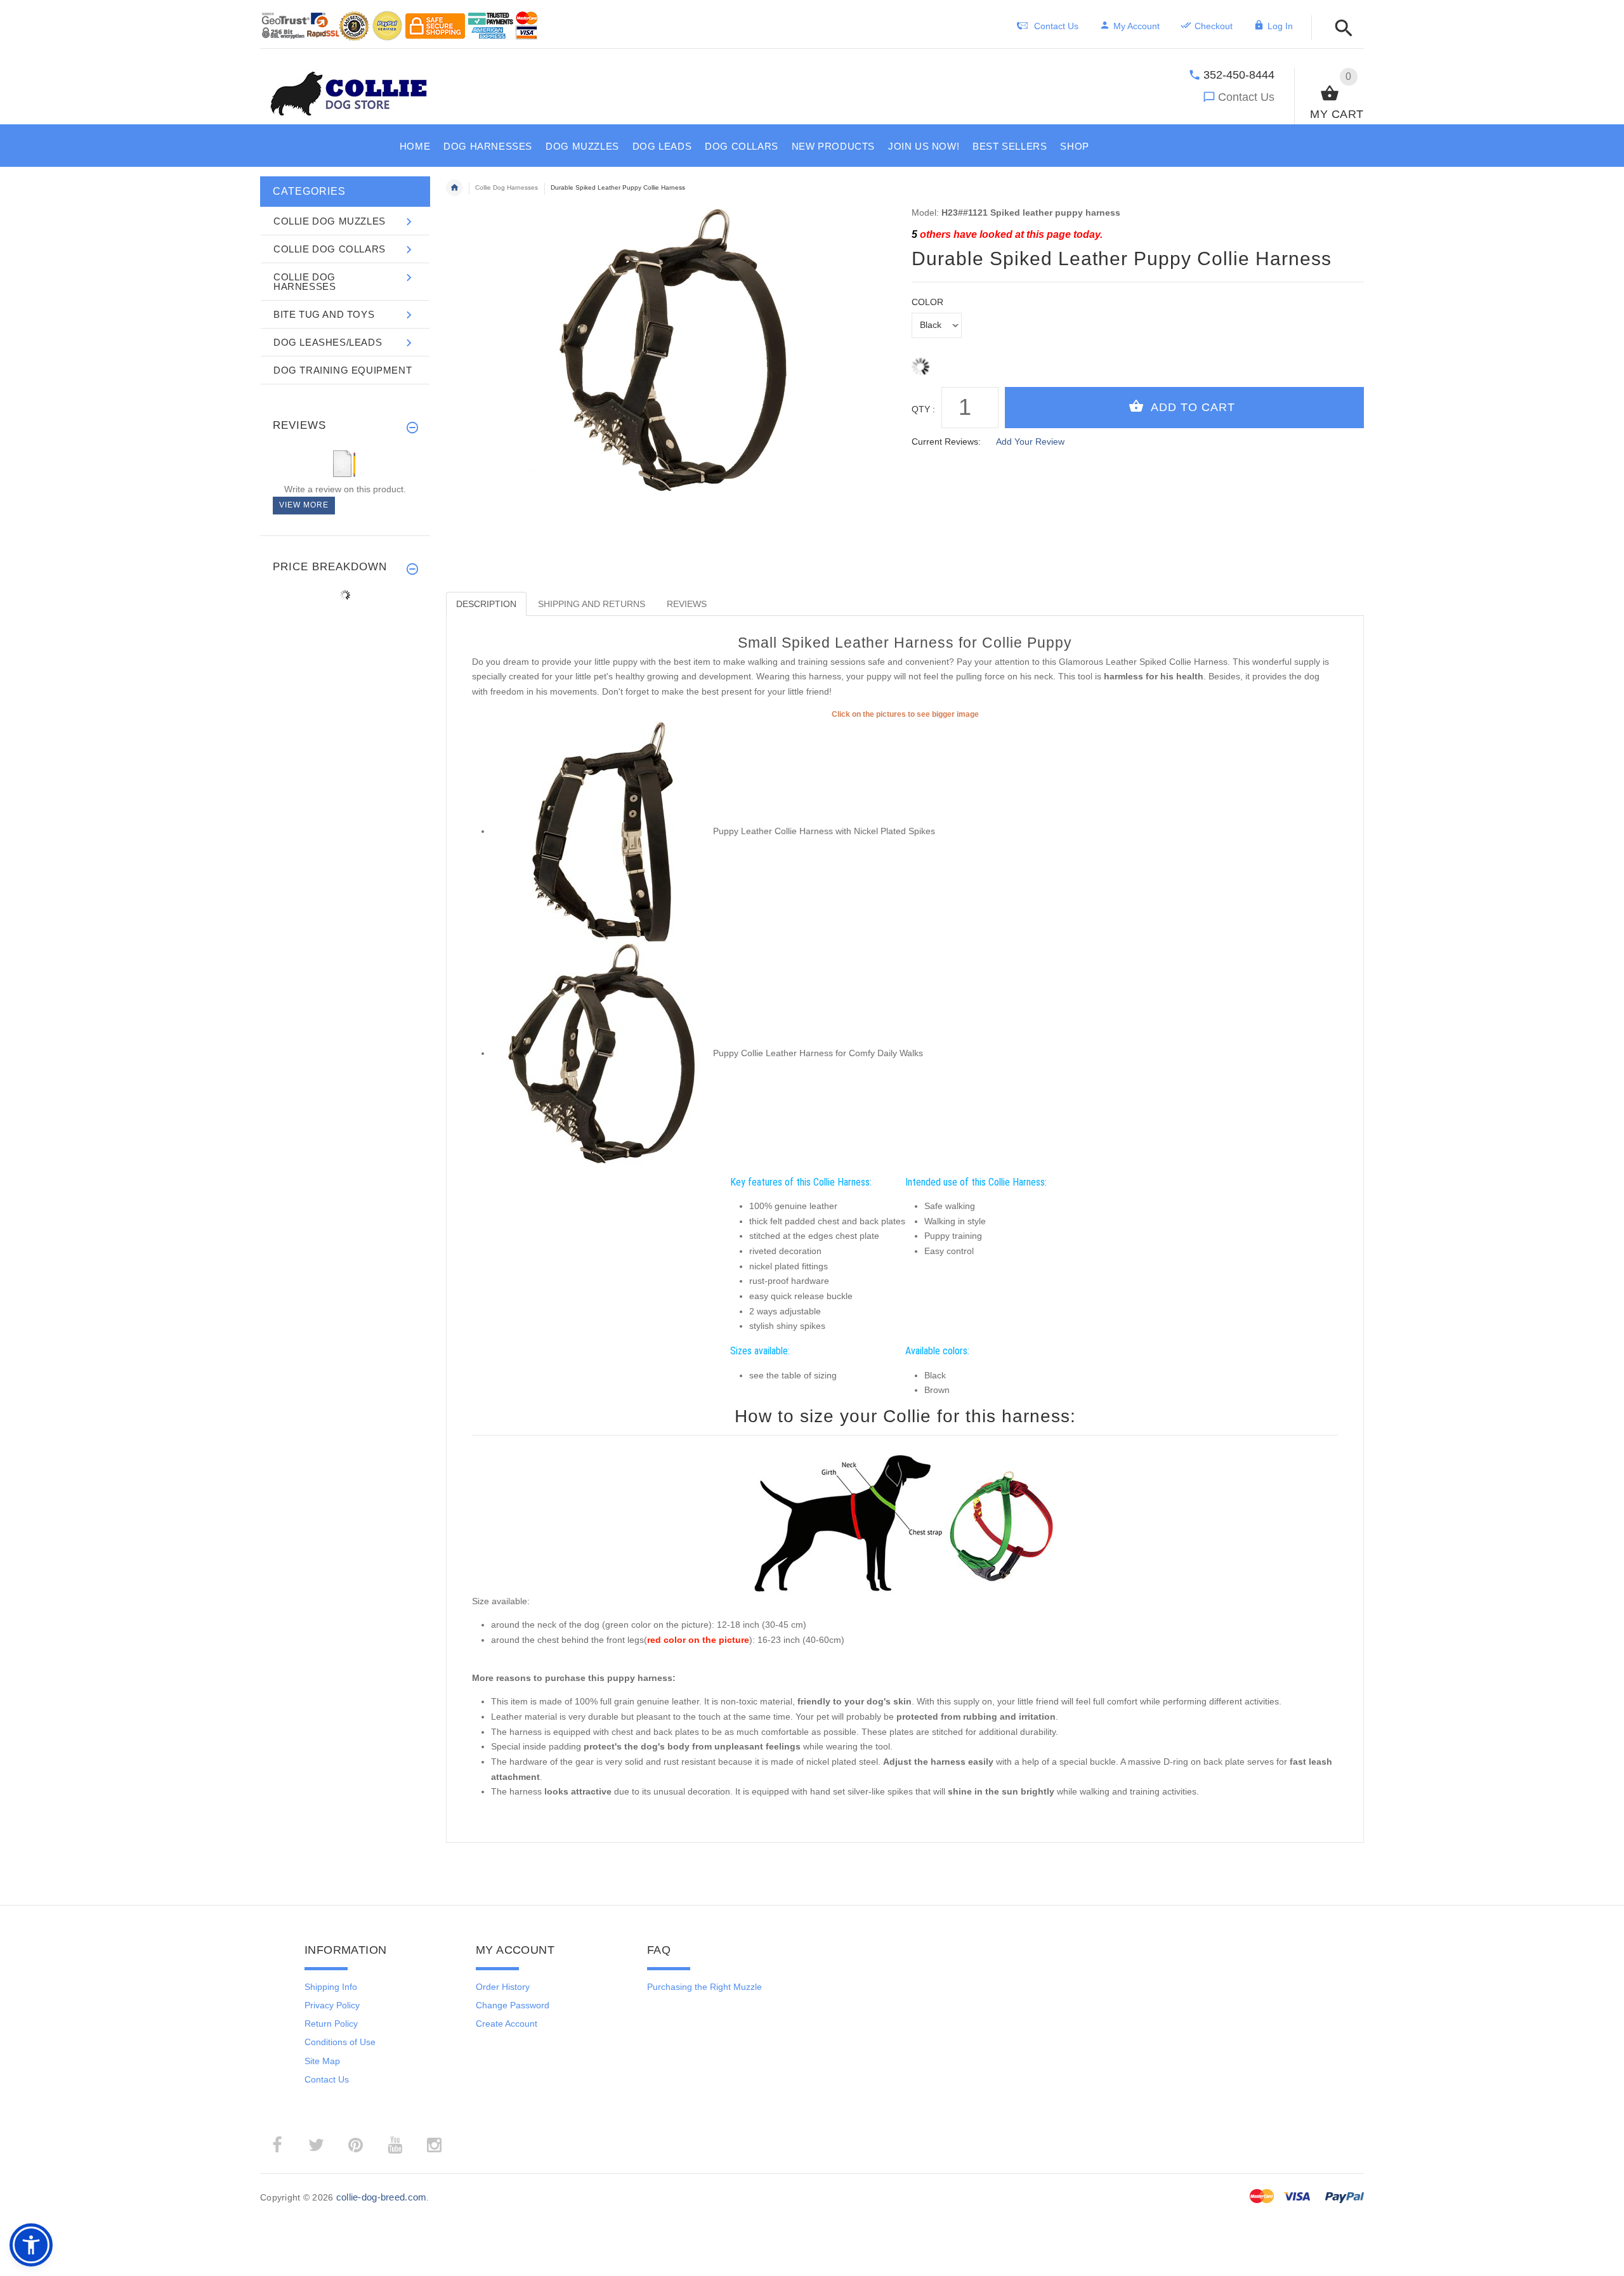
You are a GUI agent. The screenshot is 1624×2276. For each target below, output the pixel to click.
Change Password (513, 2005)
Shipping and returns (592, 604)
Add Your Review (1030, 441)
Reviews (687, 604)
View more (304, 505)
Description (486, 604)
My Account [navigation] (1136, 26)
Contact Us (1246, 97)
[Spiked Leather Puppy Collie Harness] (602, 831)
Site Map (322, 2061)
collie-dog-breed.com (382, 2197)
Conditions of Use (340, 2042)
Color (927, 302)
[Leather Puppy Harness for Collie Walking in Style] (602, 1053)
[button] (1340, 29)
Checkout (1214, 26)
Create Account (507, 2024)
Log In (1280, 26)
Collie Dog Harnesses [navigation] (507, 187)
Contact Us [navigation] (1056, 26)
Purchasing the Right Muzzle (704, 1987)
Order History (503, 1987)
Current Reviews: (946, 441)
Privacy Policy (332, 2005)
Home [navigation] (454, 188)
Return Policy (331, 2024)
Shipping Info (331, 1987)
